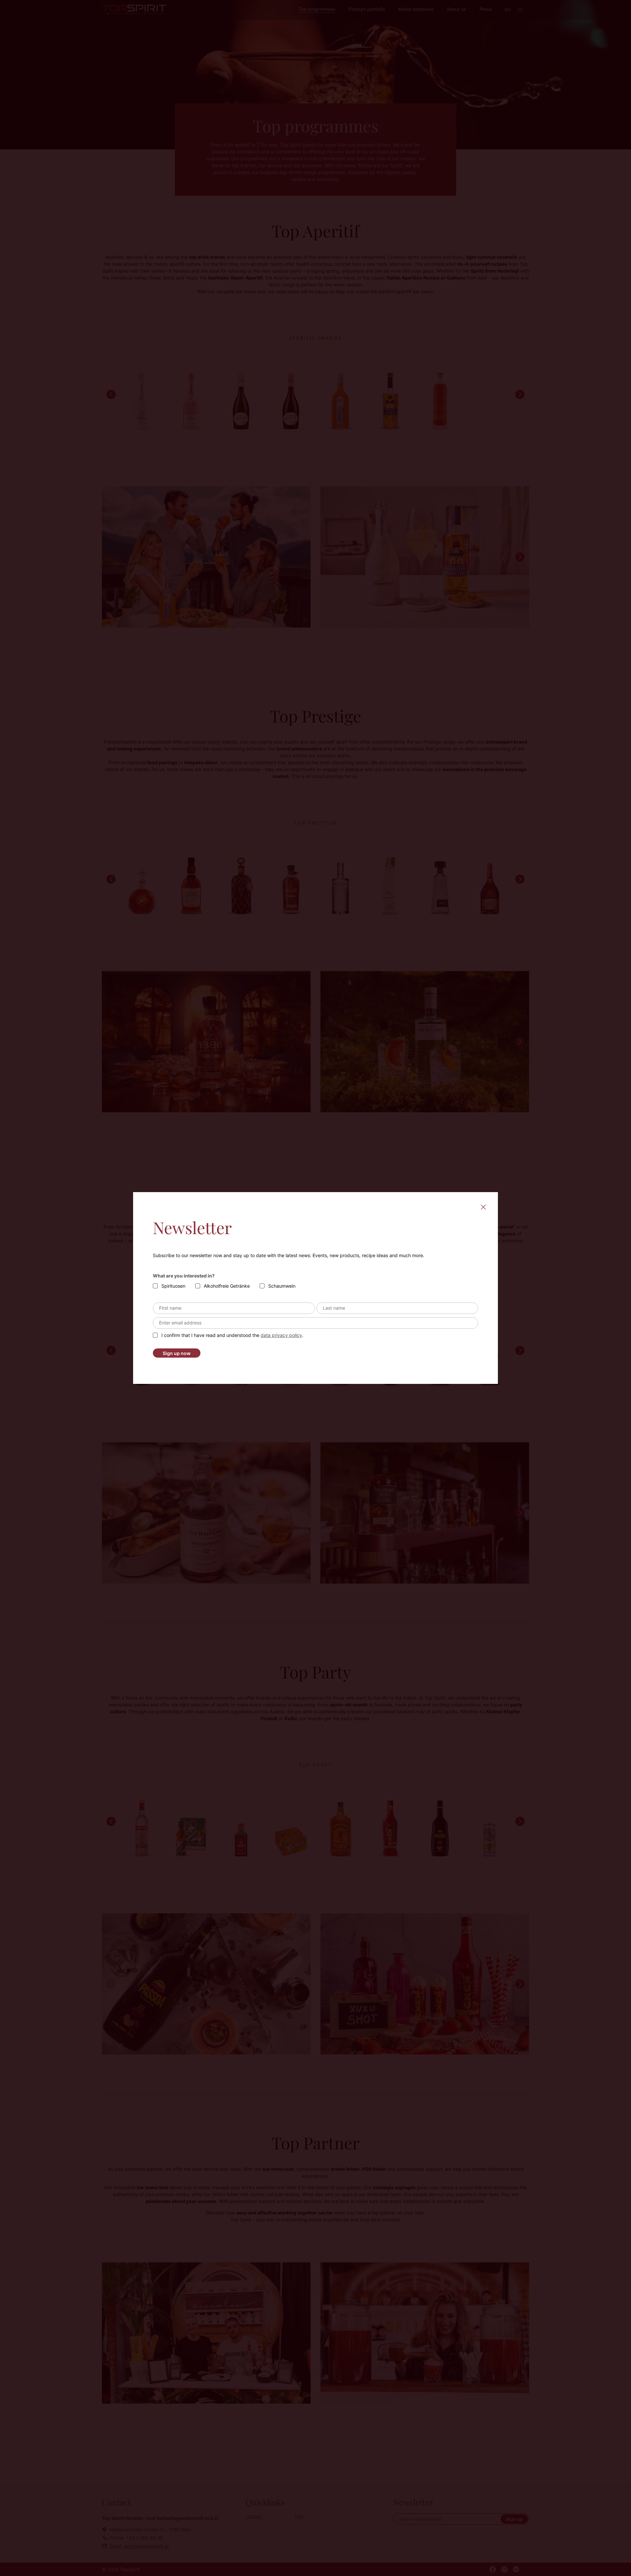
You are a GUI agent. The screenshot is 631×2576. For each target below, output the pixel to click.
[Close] (483, 1207)
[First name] (234, 1308)
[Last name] (397, 1308)
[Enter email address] (315, 1323)
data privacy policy (281, 1335)
